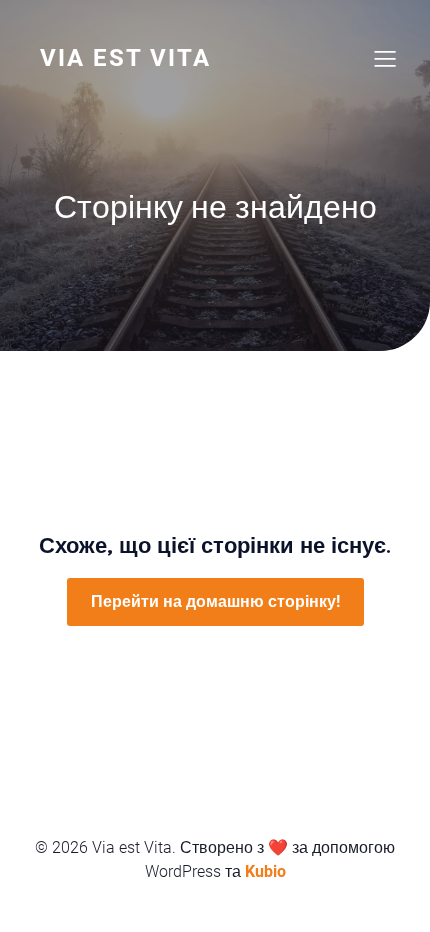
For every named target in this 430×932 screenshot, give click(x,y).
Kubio (265, 871)
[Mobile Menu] (385, 58)
